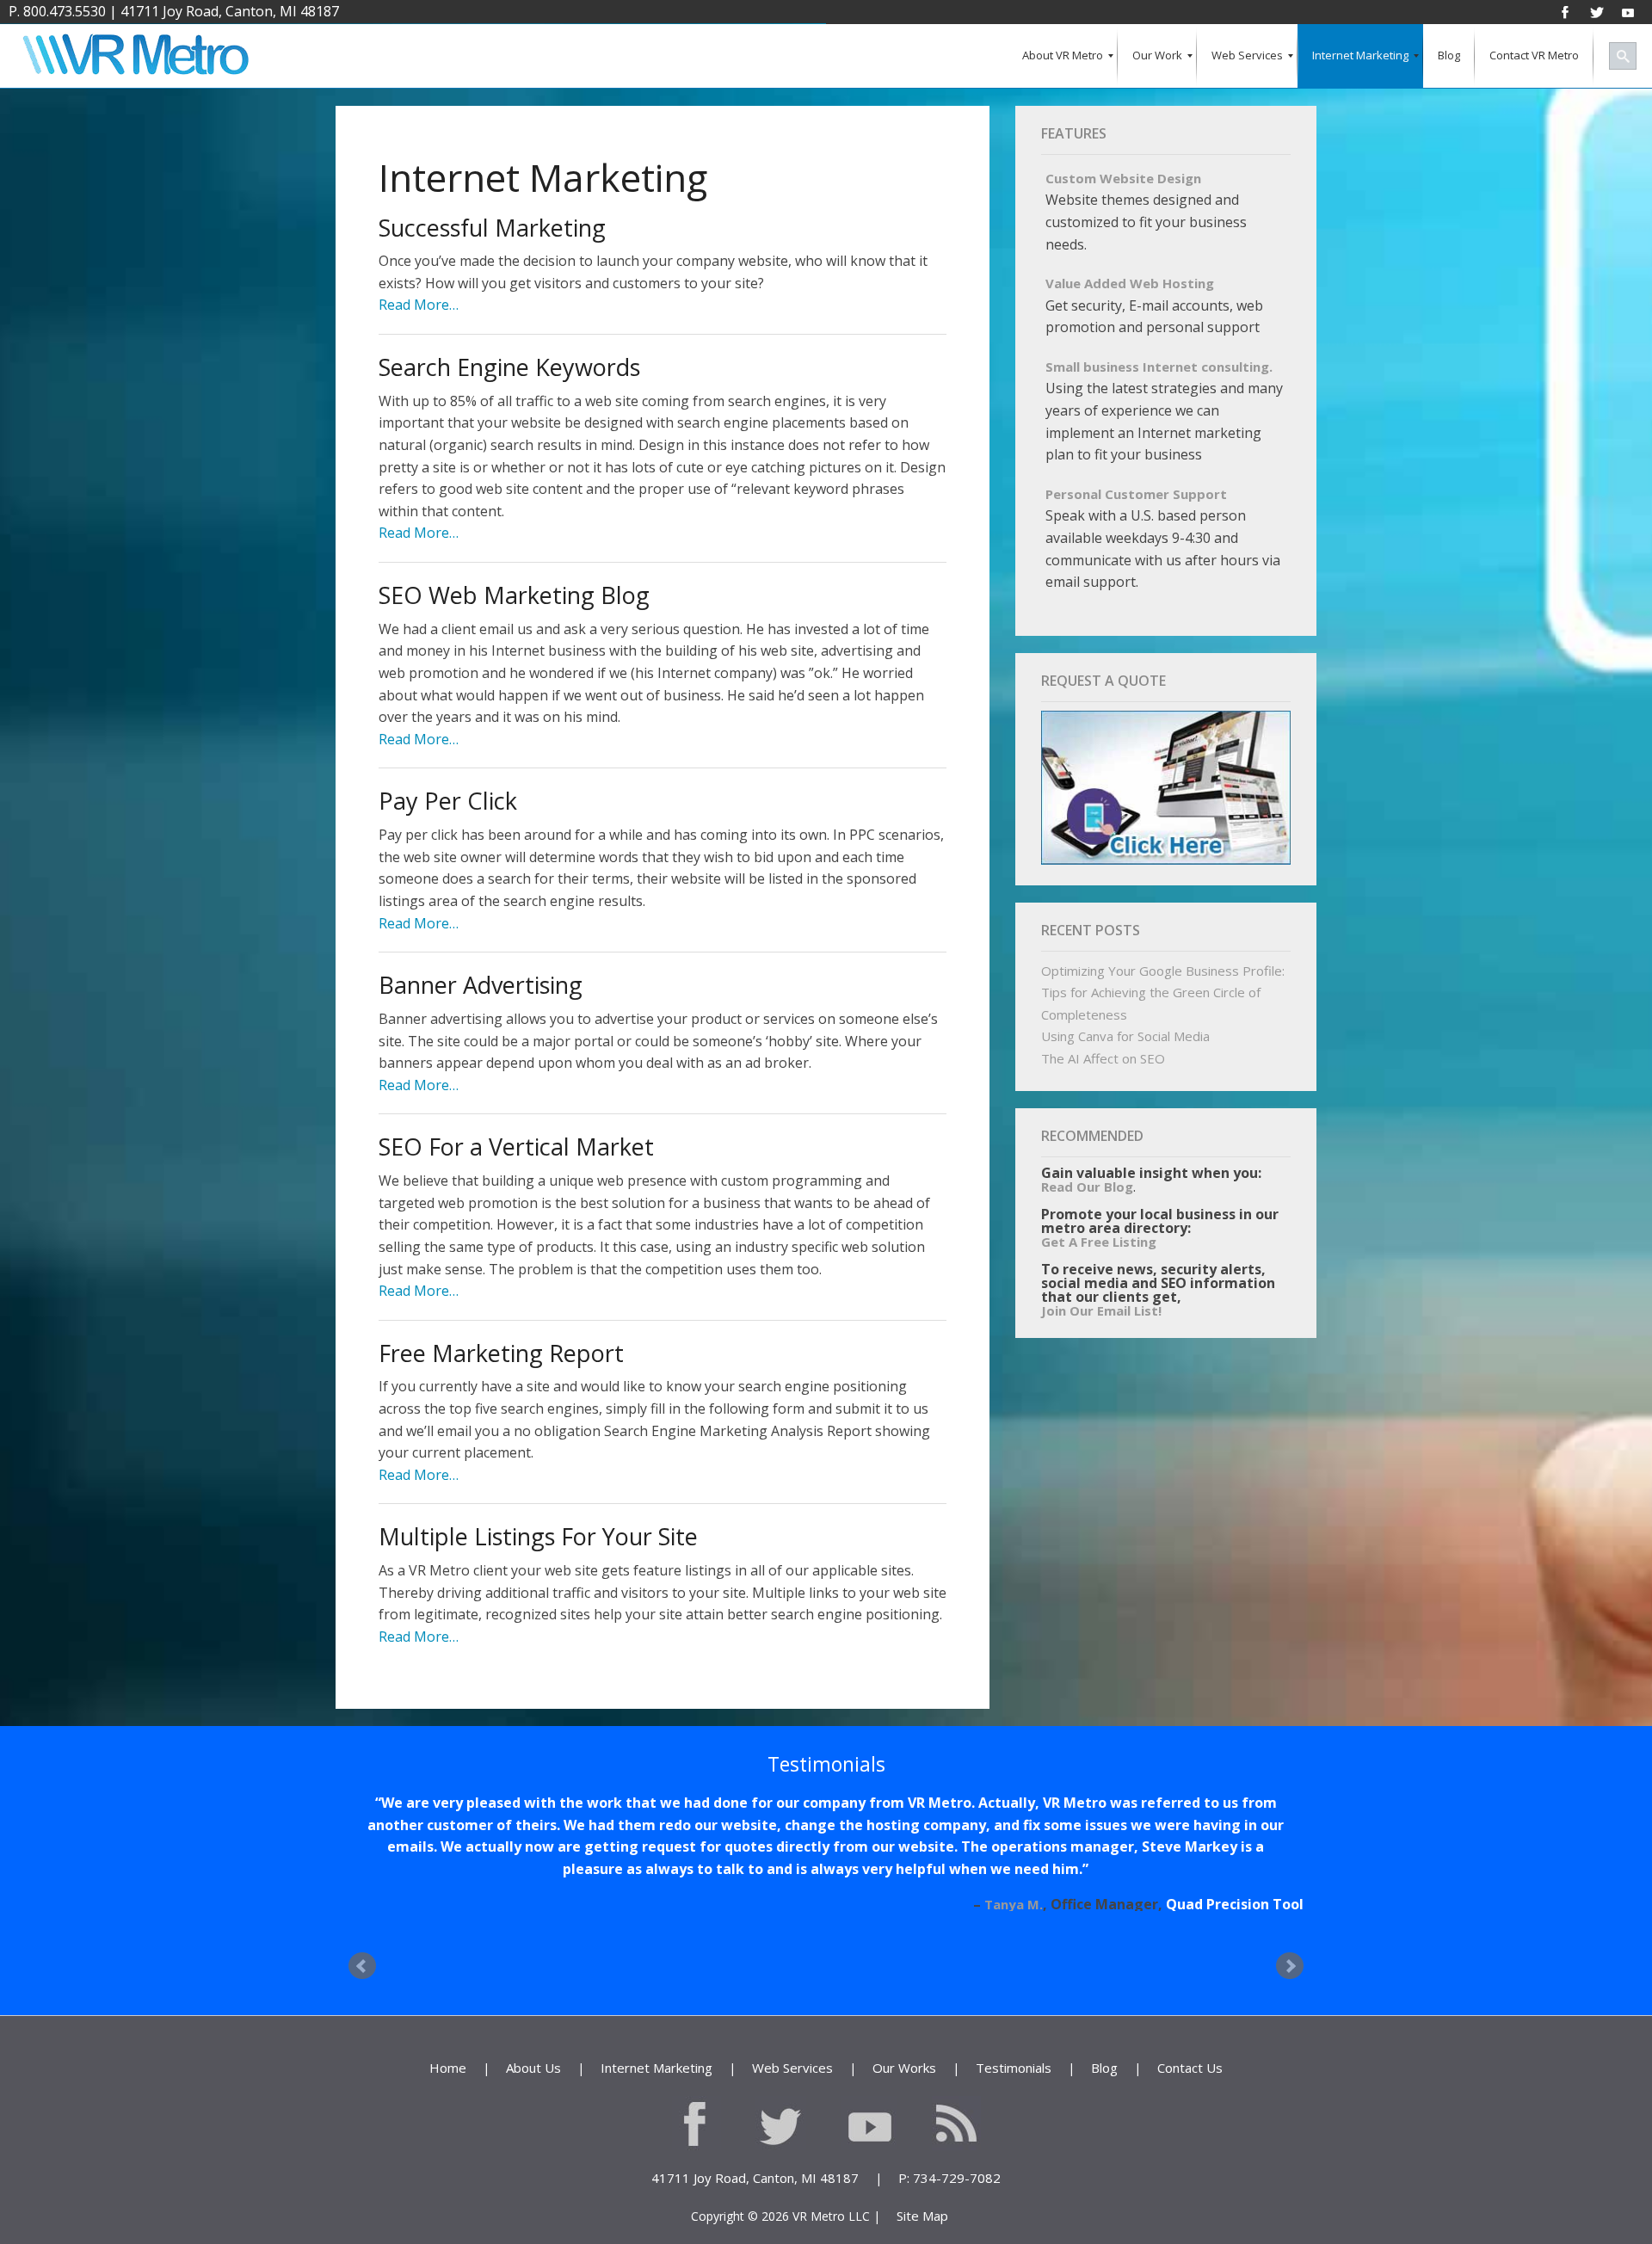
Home (448, 2046)
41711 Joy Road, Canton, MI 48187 (230, 11)
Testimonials (1014, 2046)
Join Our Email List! (1101, 1310)
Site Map (922, 2194)
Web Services (792, 2046)
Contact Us (1190, 2046)
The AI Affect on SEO (1103, 1058)
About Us (533, 2046)
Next (1290, 1945)
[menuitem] (1063, 56)
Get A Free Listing (1099, 1242)
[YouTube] (1628, 11)
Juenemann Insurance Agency (1202, 1883)
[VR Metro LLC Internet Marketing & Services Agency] (135, 56)
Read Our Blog (1087, 1187)
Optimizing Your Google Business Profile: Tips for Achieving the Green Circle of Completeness (1163, 993)
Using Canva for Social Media (1125, 1036)
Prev (362, 1945)
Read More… (419, 305)
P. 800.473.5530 (57, 11)
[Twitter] (1597, 11)
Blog (1104, 2046)
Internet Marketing (656, 2046)
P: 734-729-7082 (949, 2155)
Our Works (904, 2046)
